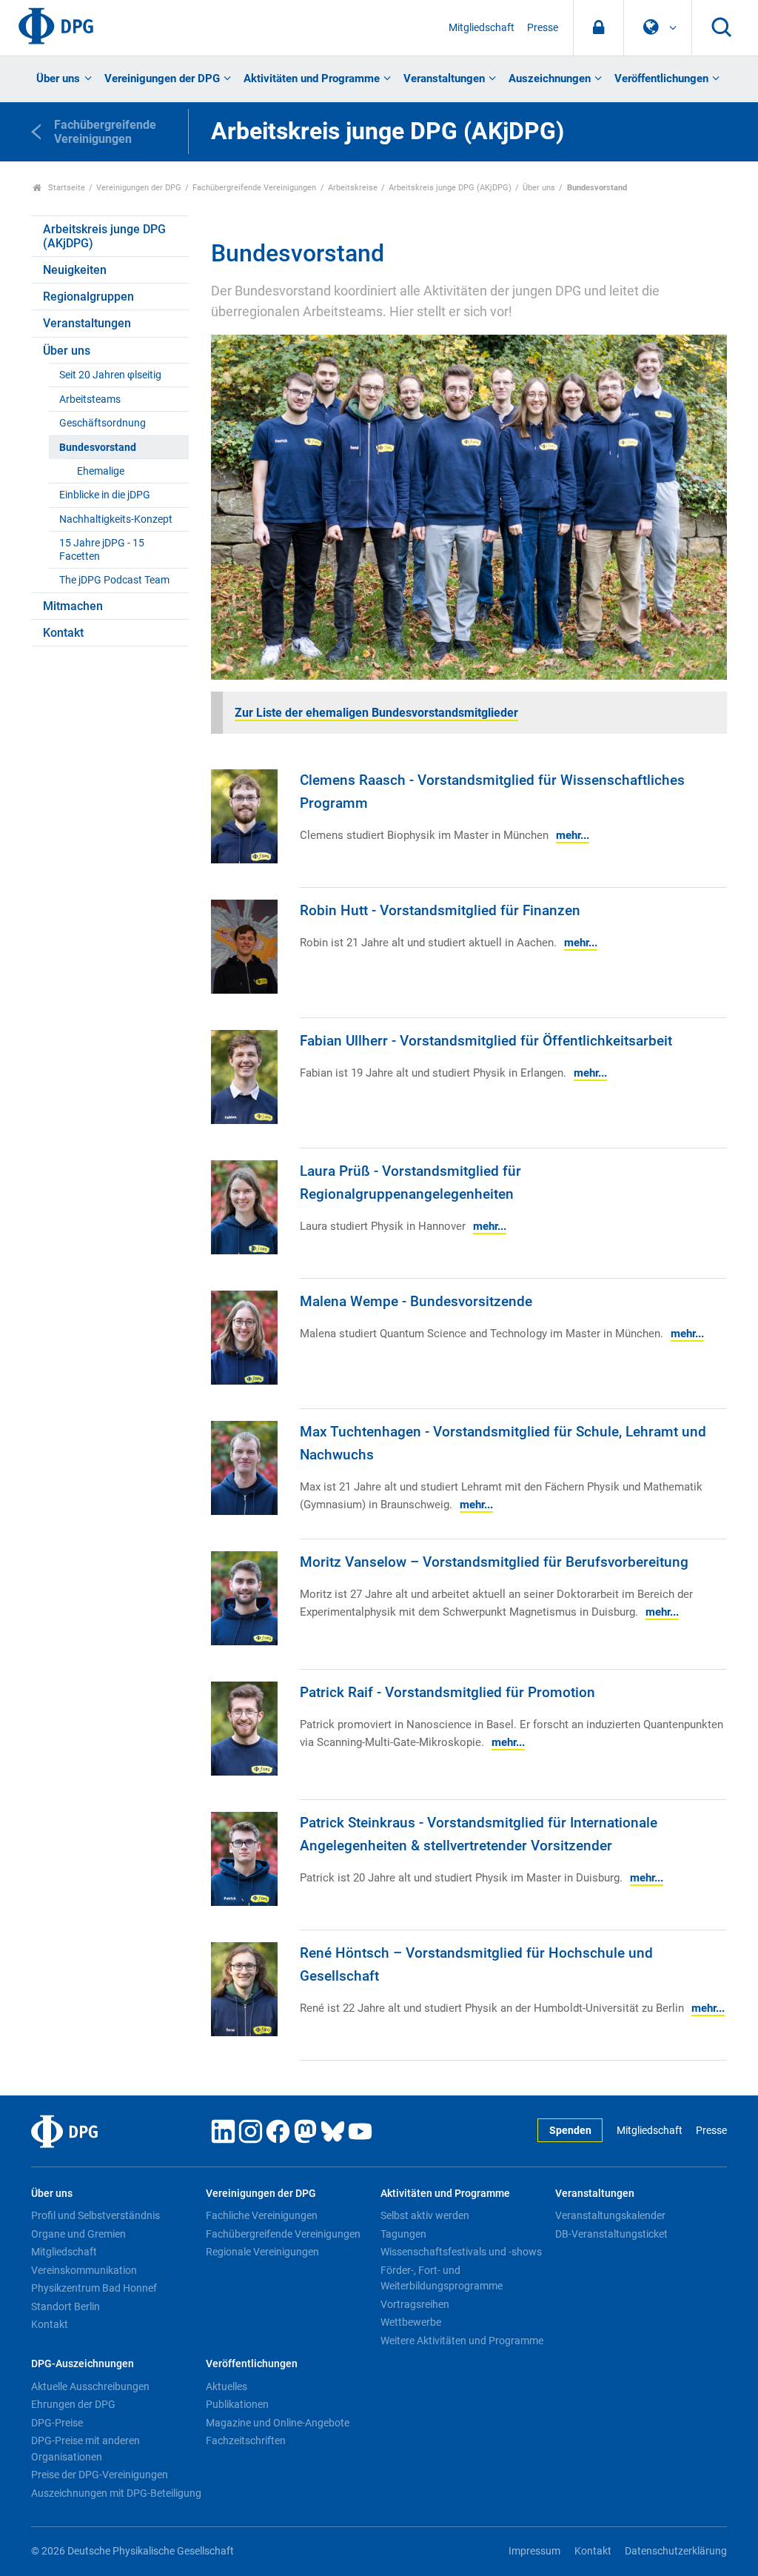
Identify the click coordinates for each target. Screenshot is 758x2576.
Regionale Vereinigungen (262, 2252)
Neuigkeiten (75, 270)
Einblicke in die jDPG (105, 495)
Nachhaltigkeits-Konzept (116, 519)
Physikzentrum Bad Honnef (94, 2288)
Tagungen (403, 2234)
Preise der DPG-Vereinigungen (100, 2475)
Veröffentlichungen (661, 78)
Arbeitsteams (90, 399)
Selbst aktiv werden (425, 2215)
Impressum (534, 2551)
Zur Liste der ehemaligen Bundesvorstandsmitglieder (376, 713)
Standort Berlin (66, 2306)
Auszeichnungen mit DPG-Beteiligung (116, 2493)
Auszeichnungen (550, 78)
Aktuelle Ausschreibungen (90, 2386)
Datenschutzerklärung (676, 2551)
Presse (543, 28)
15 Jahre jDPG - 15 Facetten (102, 549)
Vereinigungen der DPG (162, 78)
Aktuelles (227, 2386)
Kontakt (63, 633)
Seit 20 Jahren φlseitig (110, 375)
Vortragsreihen (415, 2304)
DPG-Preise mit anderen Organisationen (85, 2449)
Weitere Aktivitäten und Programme (462, 2341)
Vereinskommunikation (84, 2270)
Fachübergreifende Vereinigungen (254, 188)
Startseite (66, 188)
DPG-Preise (57, 2423)
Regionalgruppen (88, 297)
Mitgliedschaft (482, 28)
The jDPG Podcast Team (114, 580)
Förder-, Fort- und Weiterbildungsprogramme (442, 2278)
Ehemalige (101, 471)
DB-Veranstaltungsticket (611, 2234)
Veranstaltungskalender (610, 2215)
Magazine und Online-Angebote (278, 2423)
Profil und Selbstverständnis (95, 2215)
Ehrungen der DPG (73, 2404)
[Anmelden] (598, 28)
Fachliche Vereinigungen (262, 2215)
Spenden (570, 2131)
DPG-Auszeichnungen (83, 2364)
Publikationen (237, 2404)
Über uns (58, 78)
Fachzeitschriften (246, 2440)
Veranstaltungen (444, 78)
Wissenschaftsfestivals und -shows (461, 2252)
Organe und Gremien (78, 2234)
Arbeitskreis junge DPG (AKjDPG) (450, 188)
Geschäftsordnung (103, 423)
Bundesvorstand (98, 448)
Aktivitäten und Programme (312, 78)
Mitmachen (73, 606)
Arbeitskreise (353, 188)
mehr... (573, 835)
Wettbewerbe (411, 2322)
